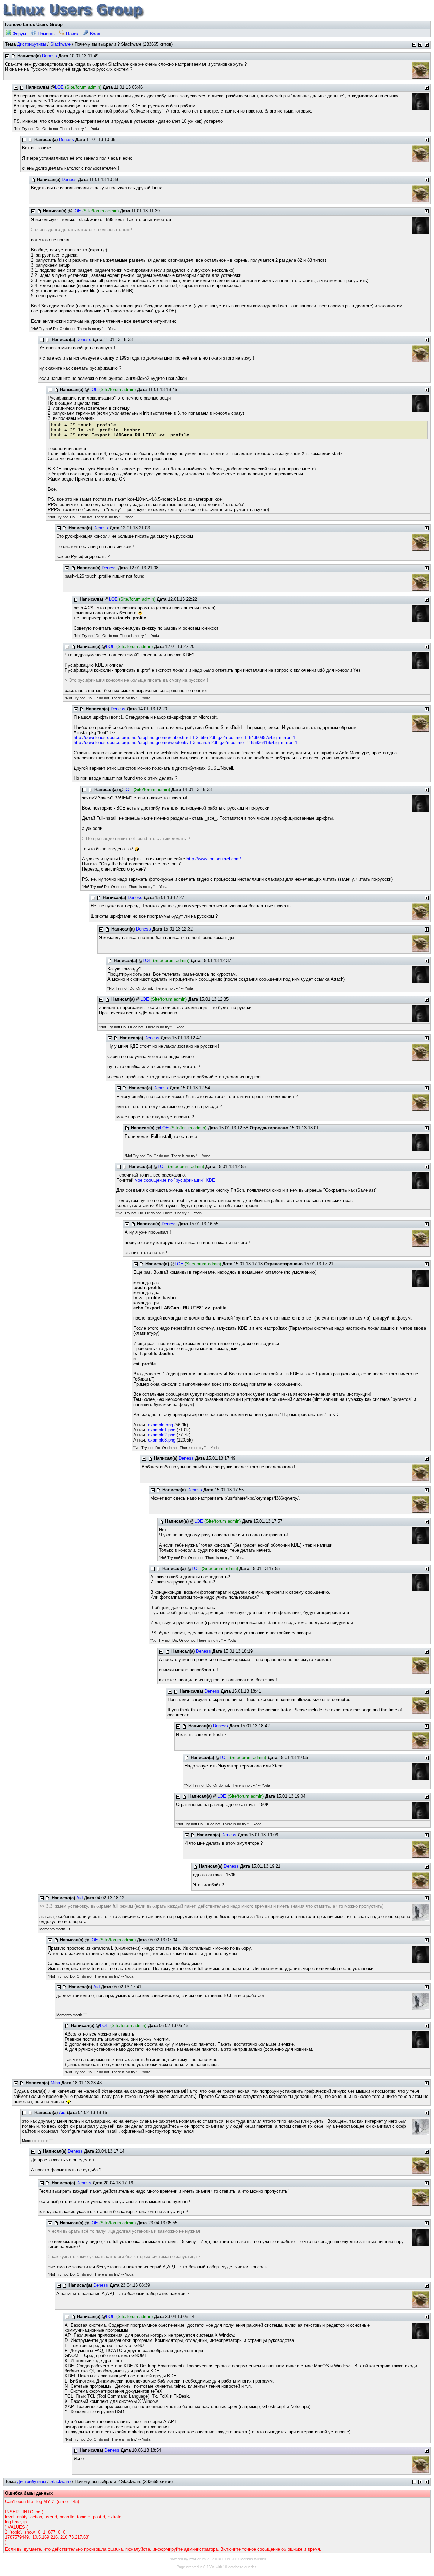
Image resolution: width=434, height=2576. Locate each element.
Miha (55, 2083)
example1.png (162, 1430)
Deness (50, 56)
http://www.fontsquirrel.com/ (214, 859)
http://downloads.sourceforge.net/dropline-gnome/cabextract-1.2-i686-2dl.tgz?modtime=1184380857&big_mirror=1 (184, 738)
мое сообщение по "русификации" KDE (175, 1180)
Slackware (60, 44)
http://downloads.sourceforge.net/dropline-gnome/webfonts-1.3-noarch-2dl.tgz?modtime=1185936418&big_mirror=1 (185, 743)
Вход (94, 34)
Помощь (45, 34)
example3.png (162, 1440)
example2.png (162, 1435)
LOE (59, 87)
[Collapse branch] (7, 56)
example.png (160, 1425)
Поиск (72, 34)
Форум (19, 34)
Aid (80, 1898)
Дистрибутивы (32, 44)
